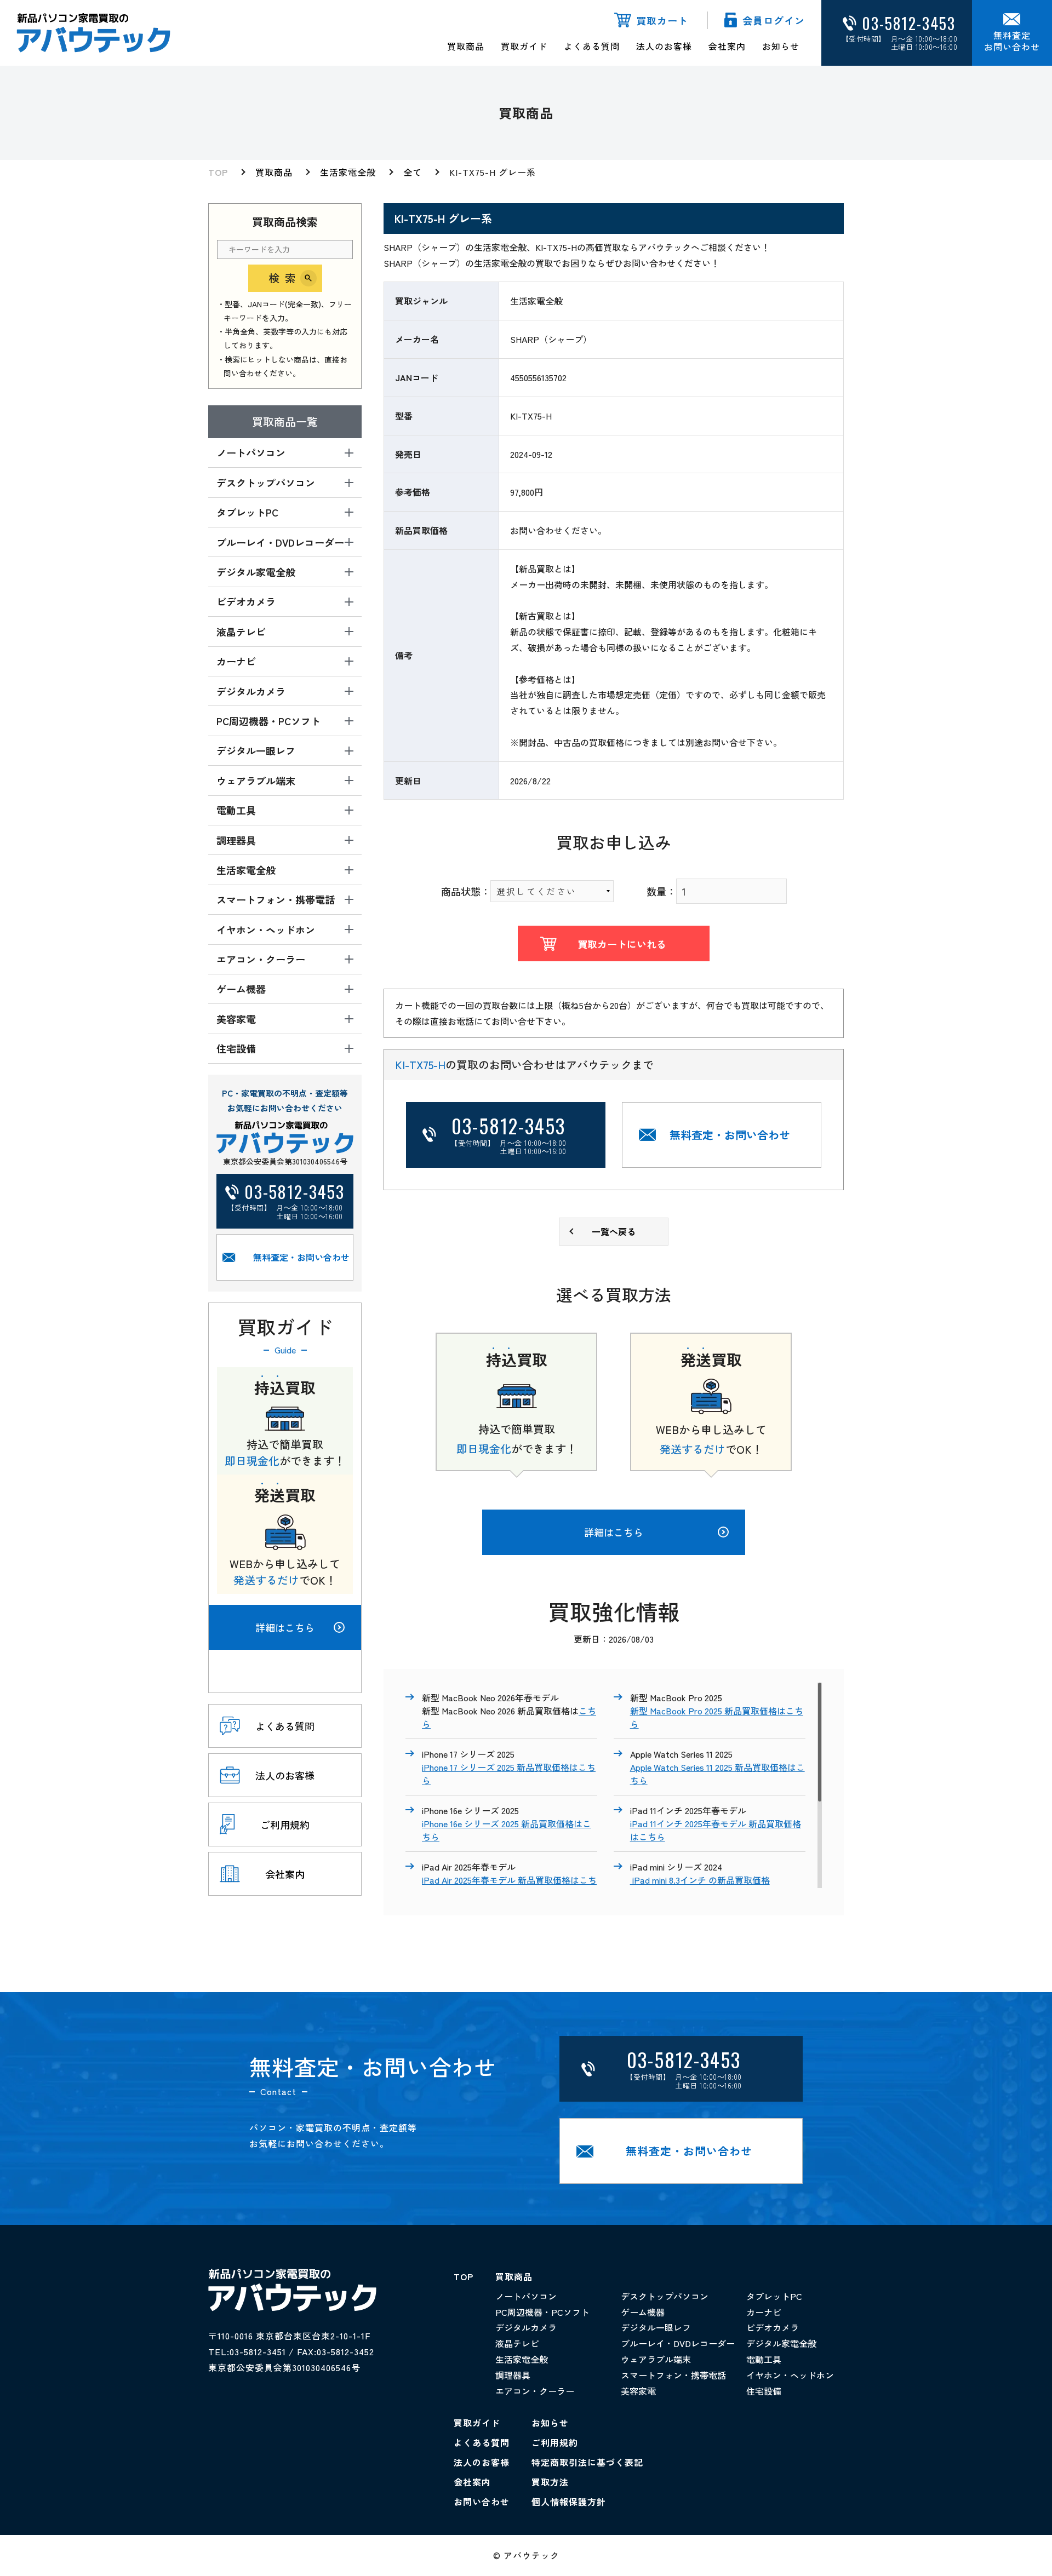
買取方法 (550, 2482)
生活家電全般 (348, 172)
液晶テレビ (517, 2343)
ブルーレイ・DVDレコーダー (678, 2343)
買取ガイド (524, 46)
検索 (285, 278)
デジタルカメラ (526, 2327)
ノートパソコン (526, 2296)
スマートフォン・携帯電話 (673, 2375)
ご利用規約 (555, 2442)
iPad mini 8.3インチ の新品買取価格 (700, 1880)
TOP (218, 172)
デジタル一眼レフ (656, 2327)
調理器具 (513, 2375)
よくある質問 (592, 46)
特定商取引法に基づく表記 (587, 2462)
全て (413, 172)
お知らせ (781, 46)
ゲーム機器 (643, 2312)
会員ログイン (774, 20)
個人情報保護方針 (569, 2502)
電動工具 (764, 2359)
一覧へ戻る (614, 1231)
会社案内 (727, 46)
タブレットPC (774, 2296)
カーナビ (764, 2312)
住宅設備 (764, 2391)
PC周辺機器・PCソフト (542, 2312)
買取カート (662, 20)
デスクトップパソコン (665, 2296)
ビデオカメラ (773, 2327)
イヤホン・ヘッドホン (790, 2375)
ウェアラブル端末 (656, 2359)
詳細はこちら (285, 1627)
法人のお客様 (664, 46)
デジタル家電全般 (781, 2343)
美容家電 (638, 2391)
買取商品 (466, 46)
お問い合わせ (482, 2502)
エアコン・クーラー (535, 2391)
